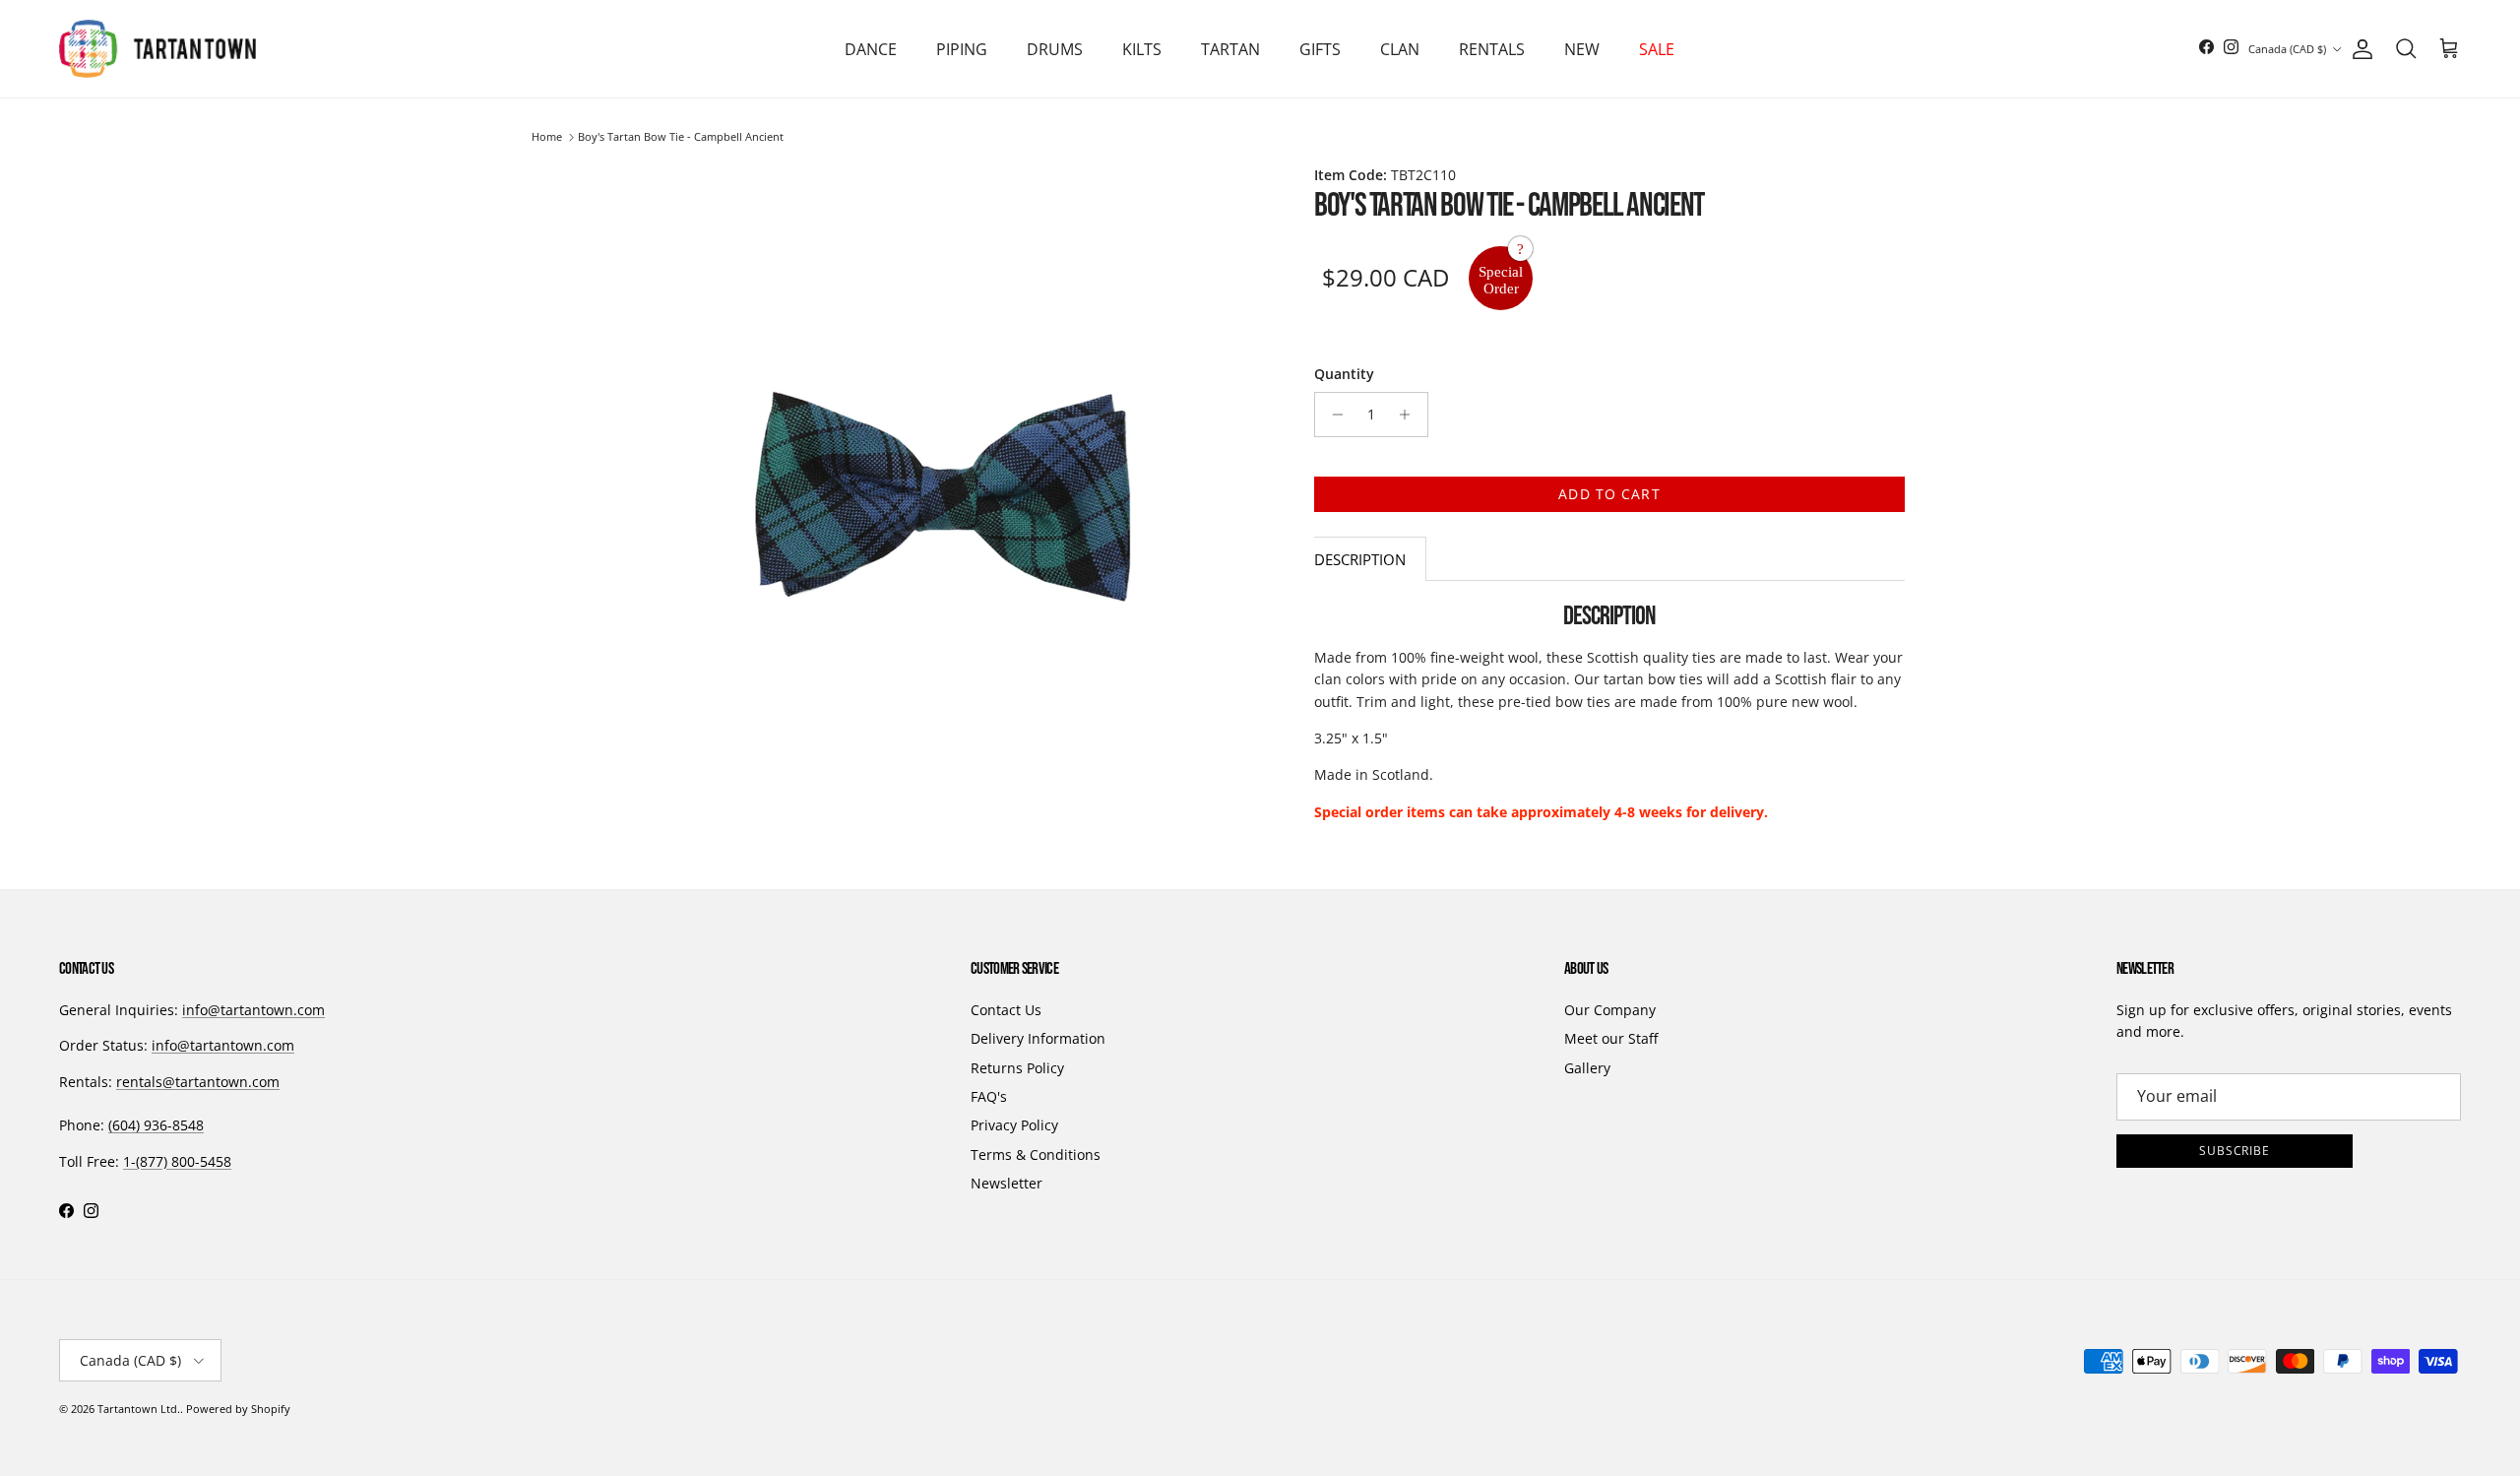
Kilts (1142, 49)
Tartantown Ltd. (139, 1409)
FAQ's (989, 1096)
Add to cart (1609, 494)
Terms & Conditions (1036, 1155)
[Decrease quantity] (1332, 415)
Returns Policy (1017, 1068)
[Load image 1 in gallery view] (943, 492)
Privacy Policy (1014, 1125)
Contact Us (1006, 1010)
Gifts (1320, 49)
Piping (962, 49)
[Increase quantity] (1410, 415)
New (1582, 49)
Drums (1055, 49)
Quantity (1344, 374)
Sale (1657, 49)
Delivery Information (1038, 1038)
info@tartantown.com (253, 1010)
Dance (871, 49)
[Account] (2359, 49)
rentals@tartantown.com (198, 1082)
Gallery (1587, 1068)
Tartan (1230, 49)
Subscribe (2235, 1151)
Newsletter (1007, 1183)
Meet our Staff (1611, 1038)
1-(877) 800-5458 (177, 1161)
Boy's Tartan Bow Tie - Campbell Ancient (681, 137)
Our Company (1610, 1010)
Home (547, 137)
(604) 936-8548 (156, 1125)
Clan (1400, 49)
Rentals (1492, 49)
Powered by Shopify (238, 1409)
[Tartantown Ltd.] (157, 49)
